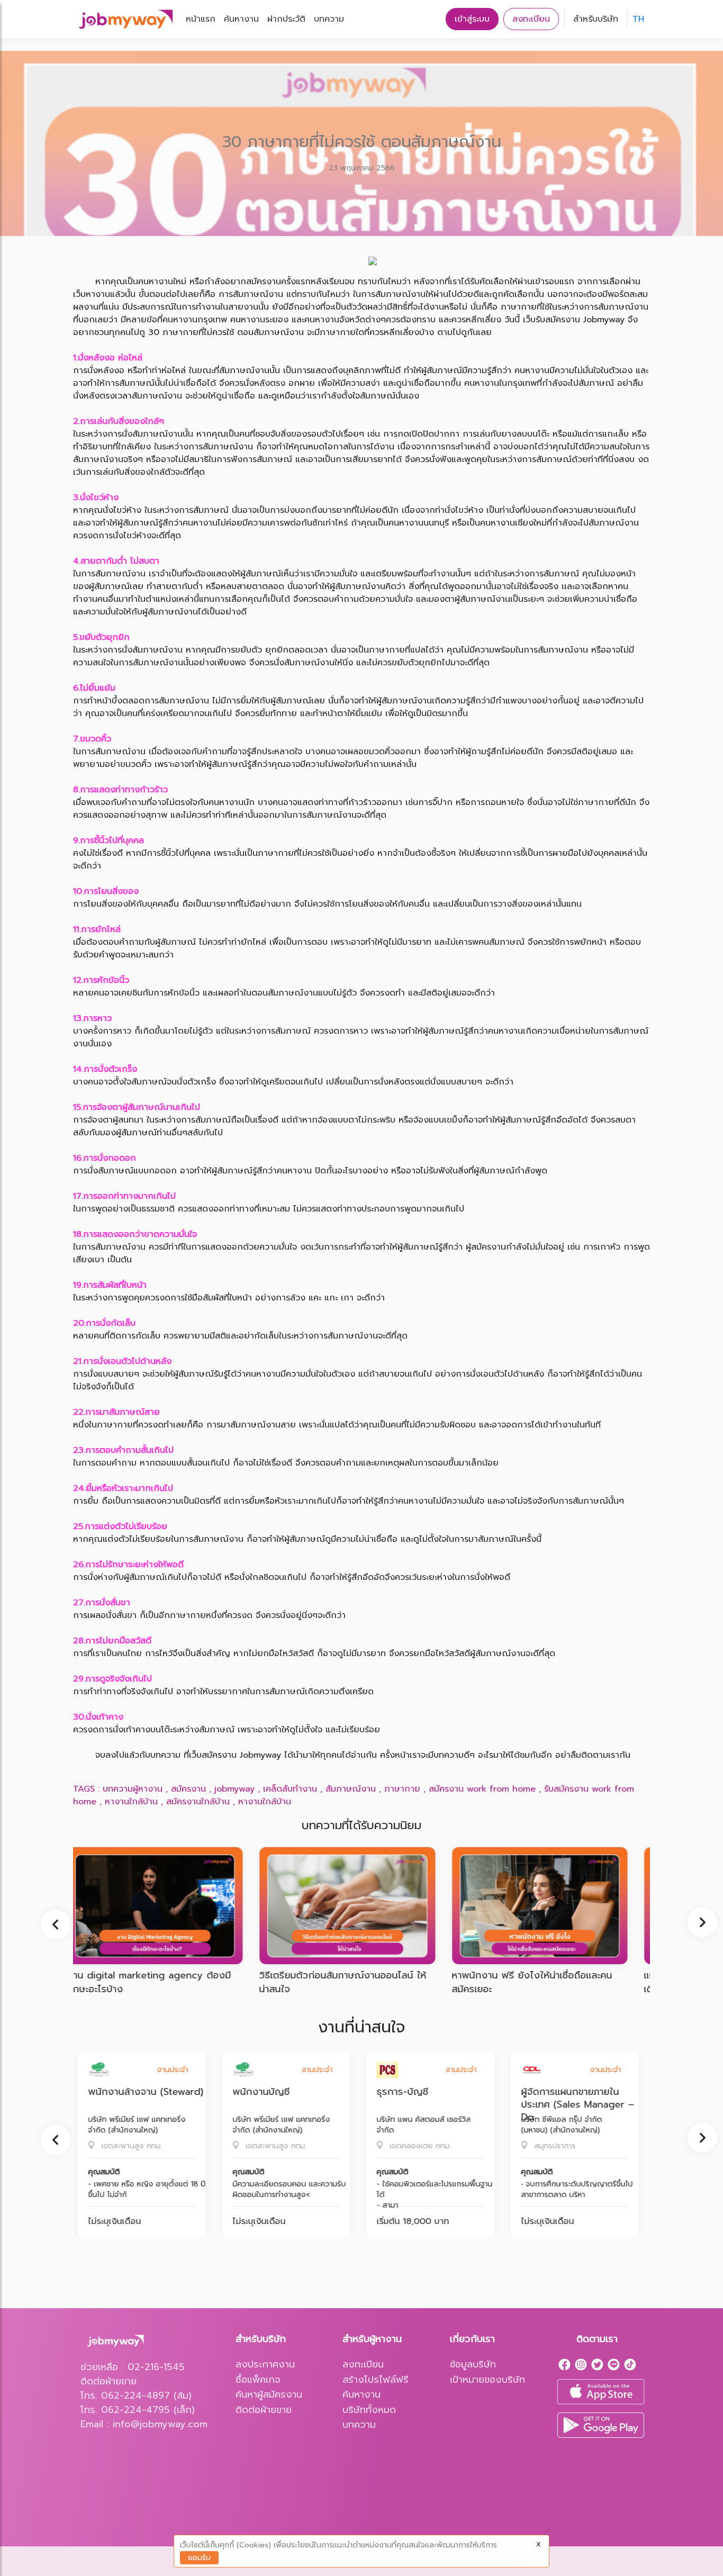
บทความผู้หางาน (133, 1789)
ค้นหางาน (241, 19)
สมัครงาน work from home (482, 1789)
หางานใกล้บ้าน (131, 1802)
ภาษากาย (402, 1789)
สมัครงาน (188, 1789)
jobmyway (234, 1789)
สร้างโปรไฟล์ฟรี (376, 2380)
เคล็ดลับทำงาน (290, 1789)
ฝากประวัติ (286, 19)
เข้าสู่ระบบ (472, 19)
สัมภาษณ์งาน (351, 1789)
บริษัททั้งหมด (369, 2410)
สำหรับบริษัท (596, 19)
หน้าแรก (201, 19)
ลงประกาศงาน (265, 2364)
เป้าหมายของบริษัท (487, 2380)
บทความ (329, 19)
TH (638, 19)
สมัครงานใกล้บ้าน (198, 1802)
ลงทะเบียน (531, 19)
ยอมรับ (199, 2558)
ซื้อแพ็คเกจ (258, 2380)
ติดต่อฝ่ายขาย (264, 2410)
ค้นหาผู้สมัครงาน (269, 2394)
